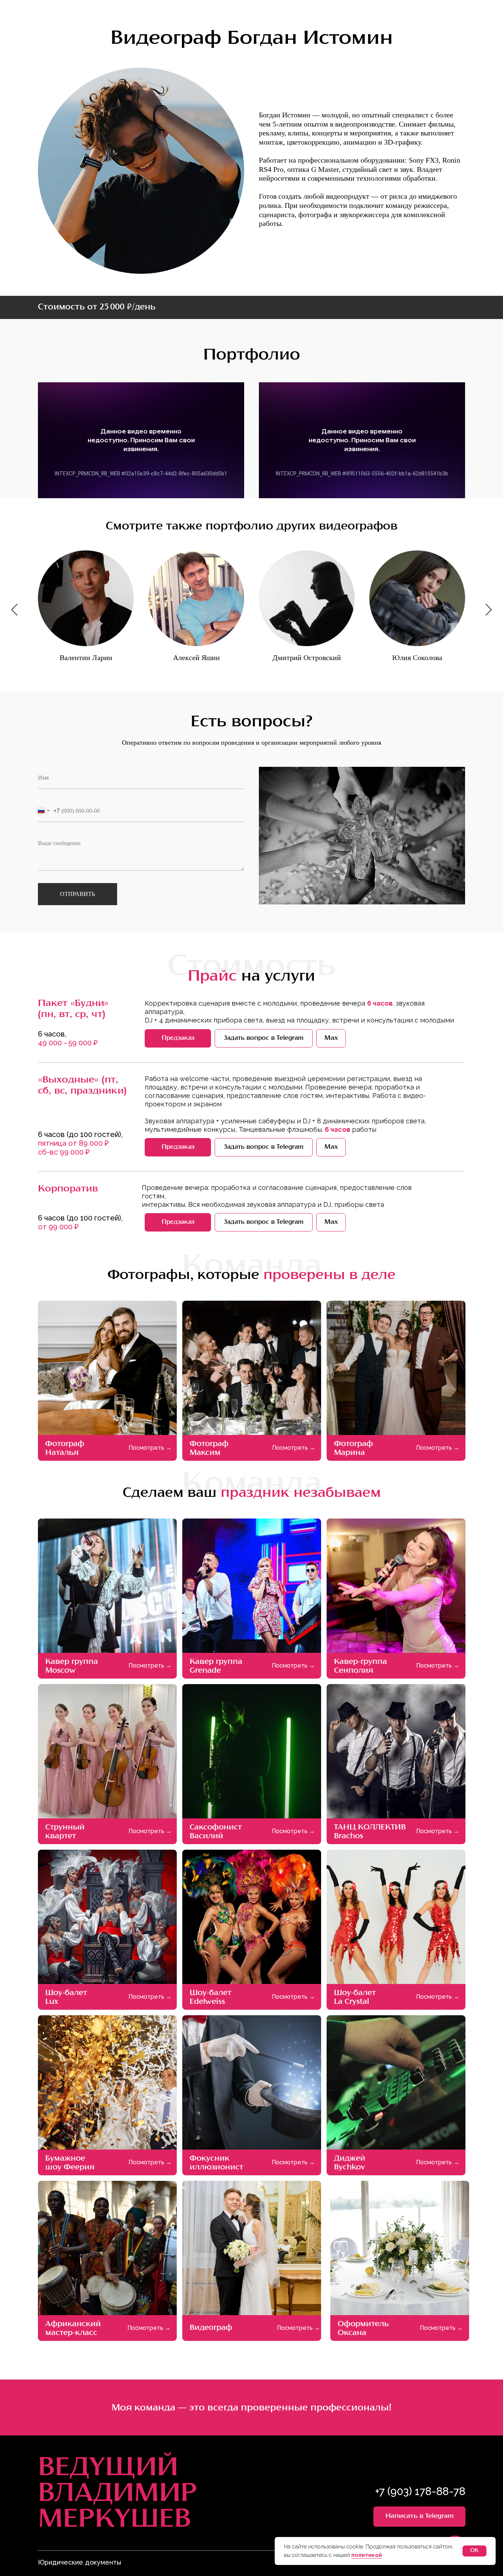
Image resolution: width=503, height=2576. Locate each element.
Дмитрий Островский (307, 658)
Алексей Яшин (196, 658)
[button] (178, 1038)
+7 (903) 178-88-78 (420, 2491)
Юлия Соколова (417, 658)
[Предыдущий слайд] (14, 610)
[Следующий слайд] (489, 610)
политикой (367, 2555)
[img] (252, 1368)
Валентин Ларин (86, 658)
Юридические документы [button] (80, 2562)
